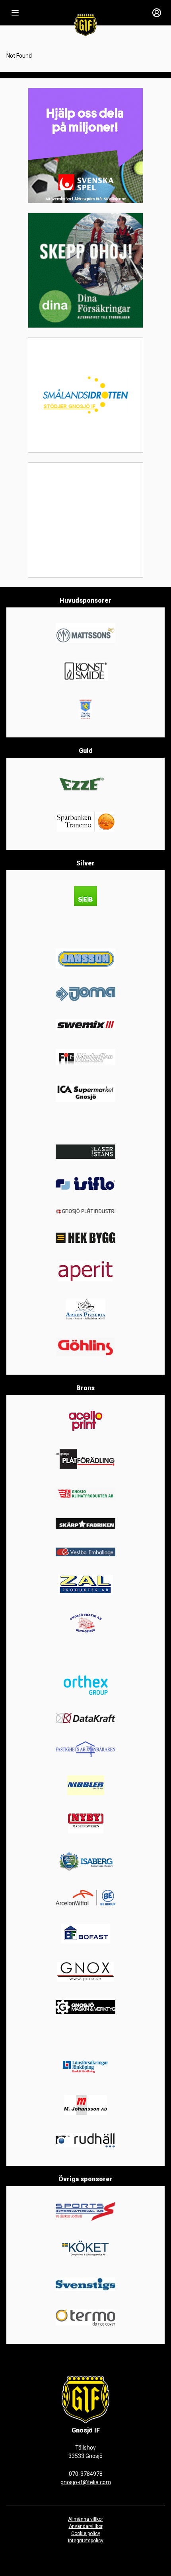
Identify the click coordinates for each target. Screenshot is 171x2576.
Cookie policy (86, 2533)
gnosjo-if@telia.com (86, 2482)
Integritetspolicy (86, 2541)
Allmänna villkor (85, 2519)
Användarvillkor (86, 2526)
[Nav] (15, 13)
